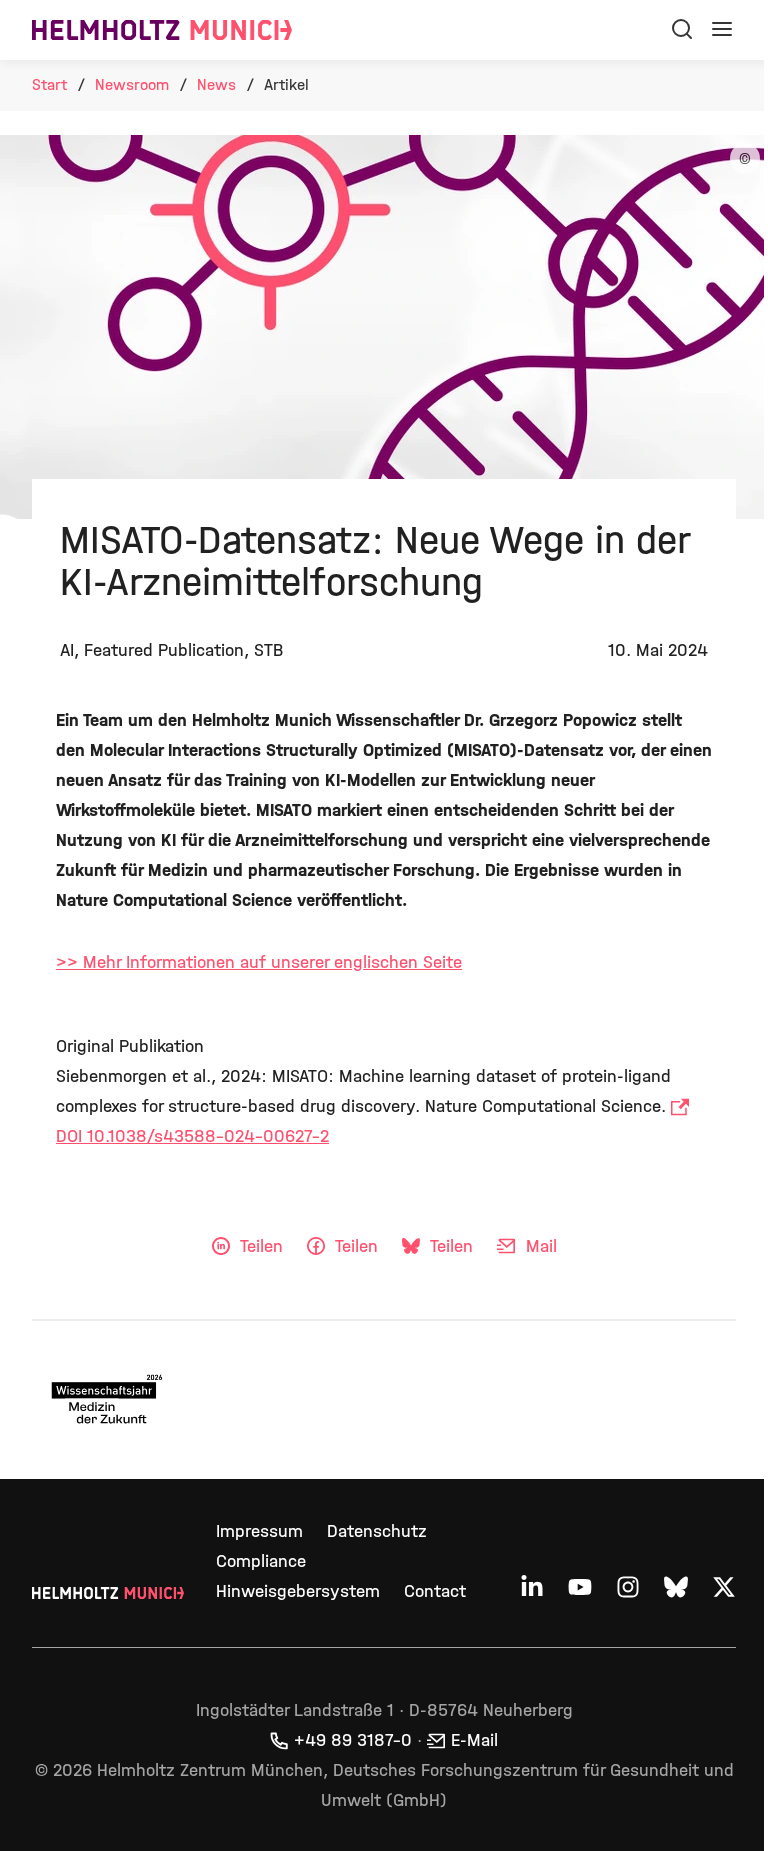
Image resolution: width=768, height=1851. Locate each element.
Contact (435, 1591)
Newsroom (132, 84)
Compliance (261, 1561)
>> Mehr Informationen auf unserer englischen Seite (259, 962)
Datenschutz (377, 1531)
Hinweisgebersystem (298, 1591)
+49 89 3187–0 (353, 1740)
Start (49, 84)
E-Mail (474, 1740)
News (216, 84)
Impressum (259, 1531)
